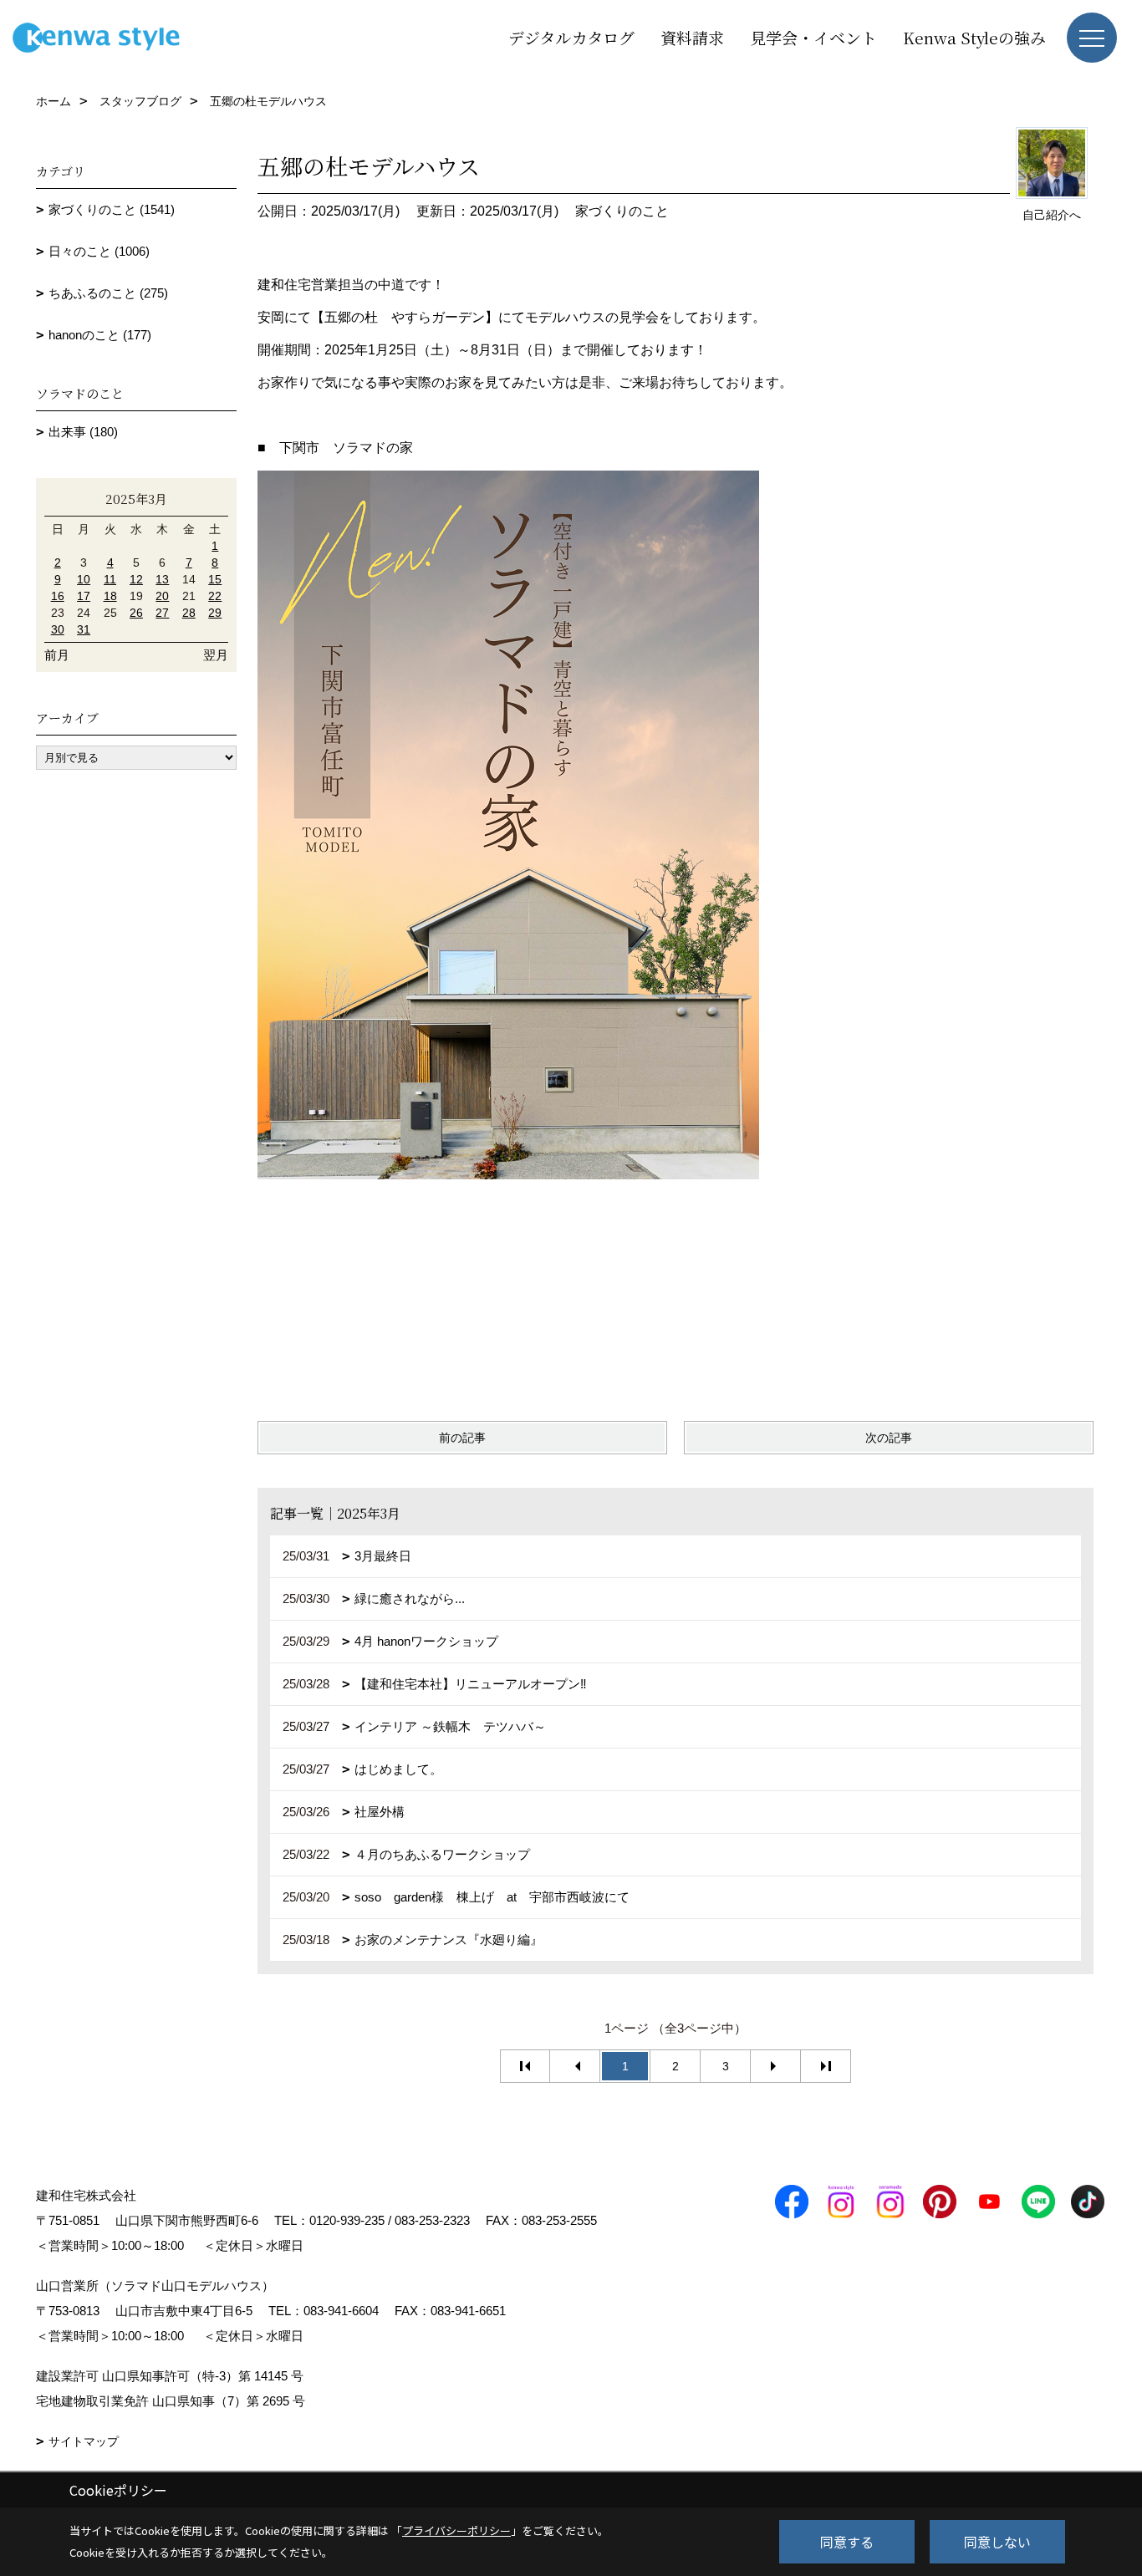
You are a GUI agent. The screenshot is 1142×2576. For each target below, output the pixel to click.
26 (136, 613)
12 (136, 579)
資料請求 (692, 37)
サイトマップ (84, 2441)
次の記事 (889, 1438)
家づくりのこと (622, 211)
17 (84, 596)
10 (84, 579)
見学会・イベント (813, 37)
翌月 (216, 655)
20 (162, 596)
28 (189, 613)
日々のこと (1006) (99, 251)
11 (110, 579)
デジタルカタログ (571, 37)
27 (162, 613)
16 (58, 596)
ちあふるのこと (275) (108, 293)
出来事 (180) (83, 432)
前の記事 (462, 1438)
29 (215, 613)
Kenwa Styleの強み (974, 37)
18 (110, 596)
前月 (57, 655)
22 (215, 596)
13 (162, 579)
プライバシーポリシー (456, 2530)
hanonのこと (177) (100, 335)
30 (58, 629)
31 (84, 629)
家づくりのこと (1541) (112, 209)
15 (215, 579)
